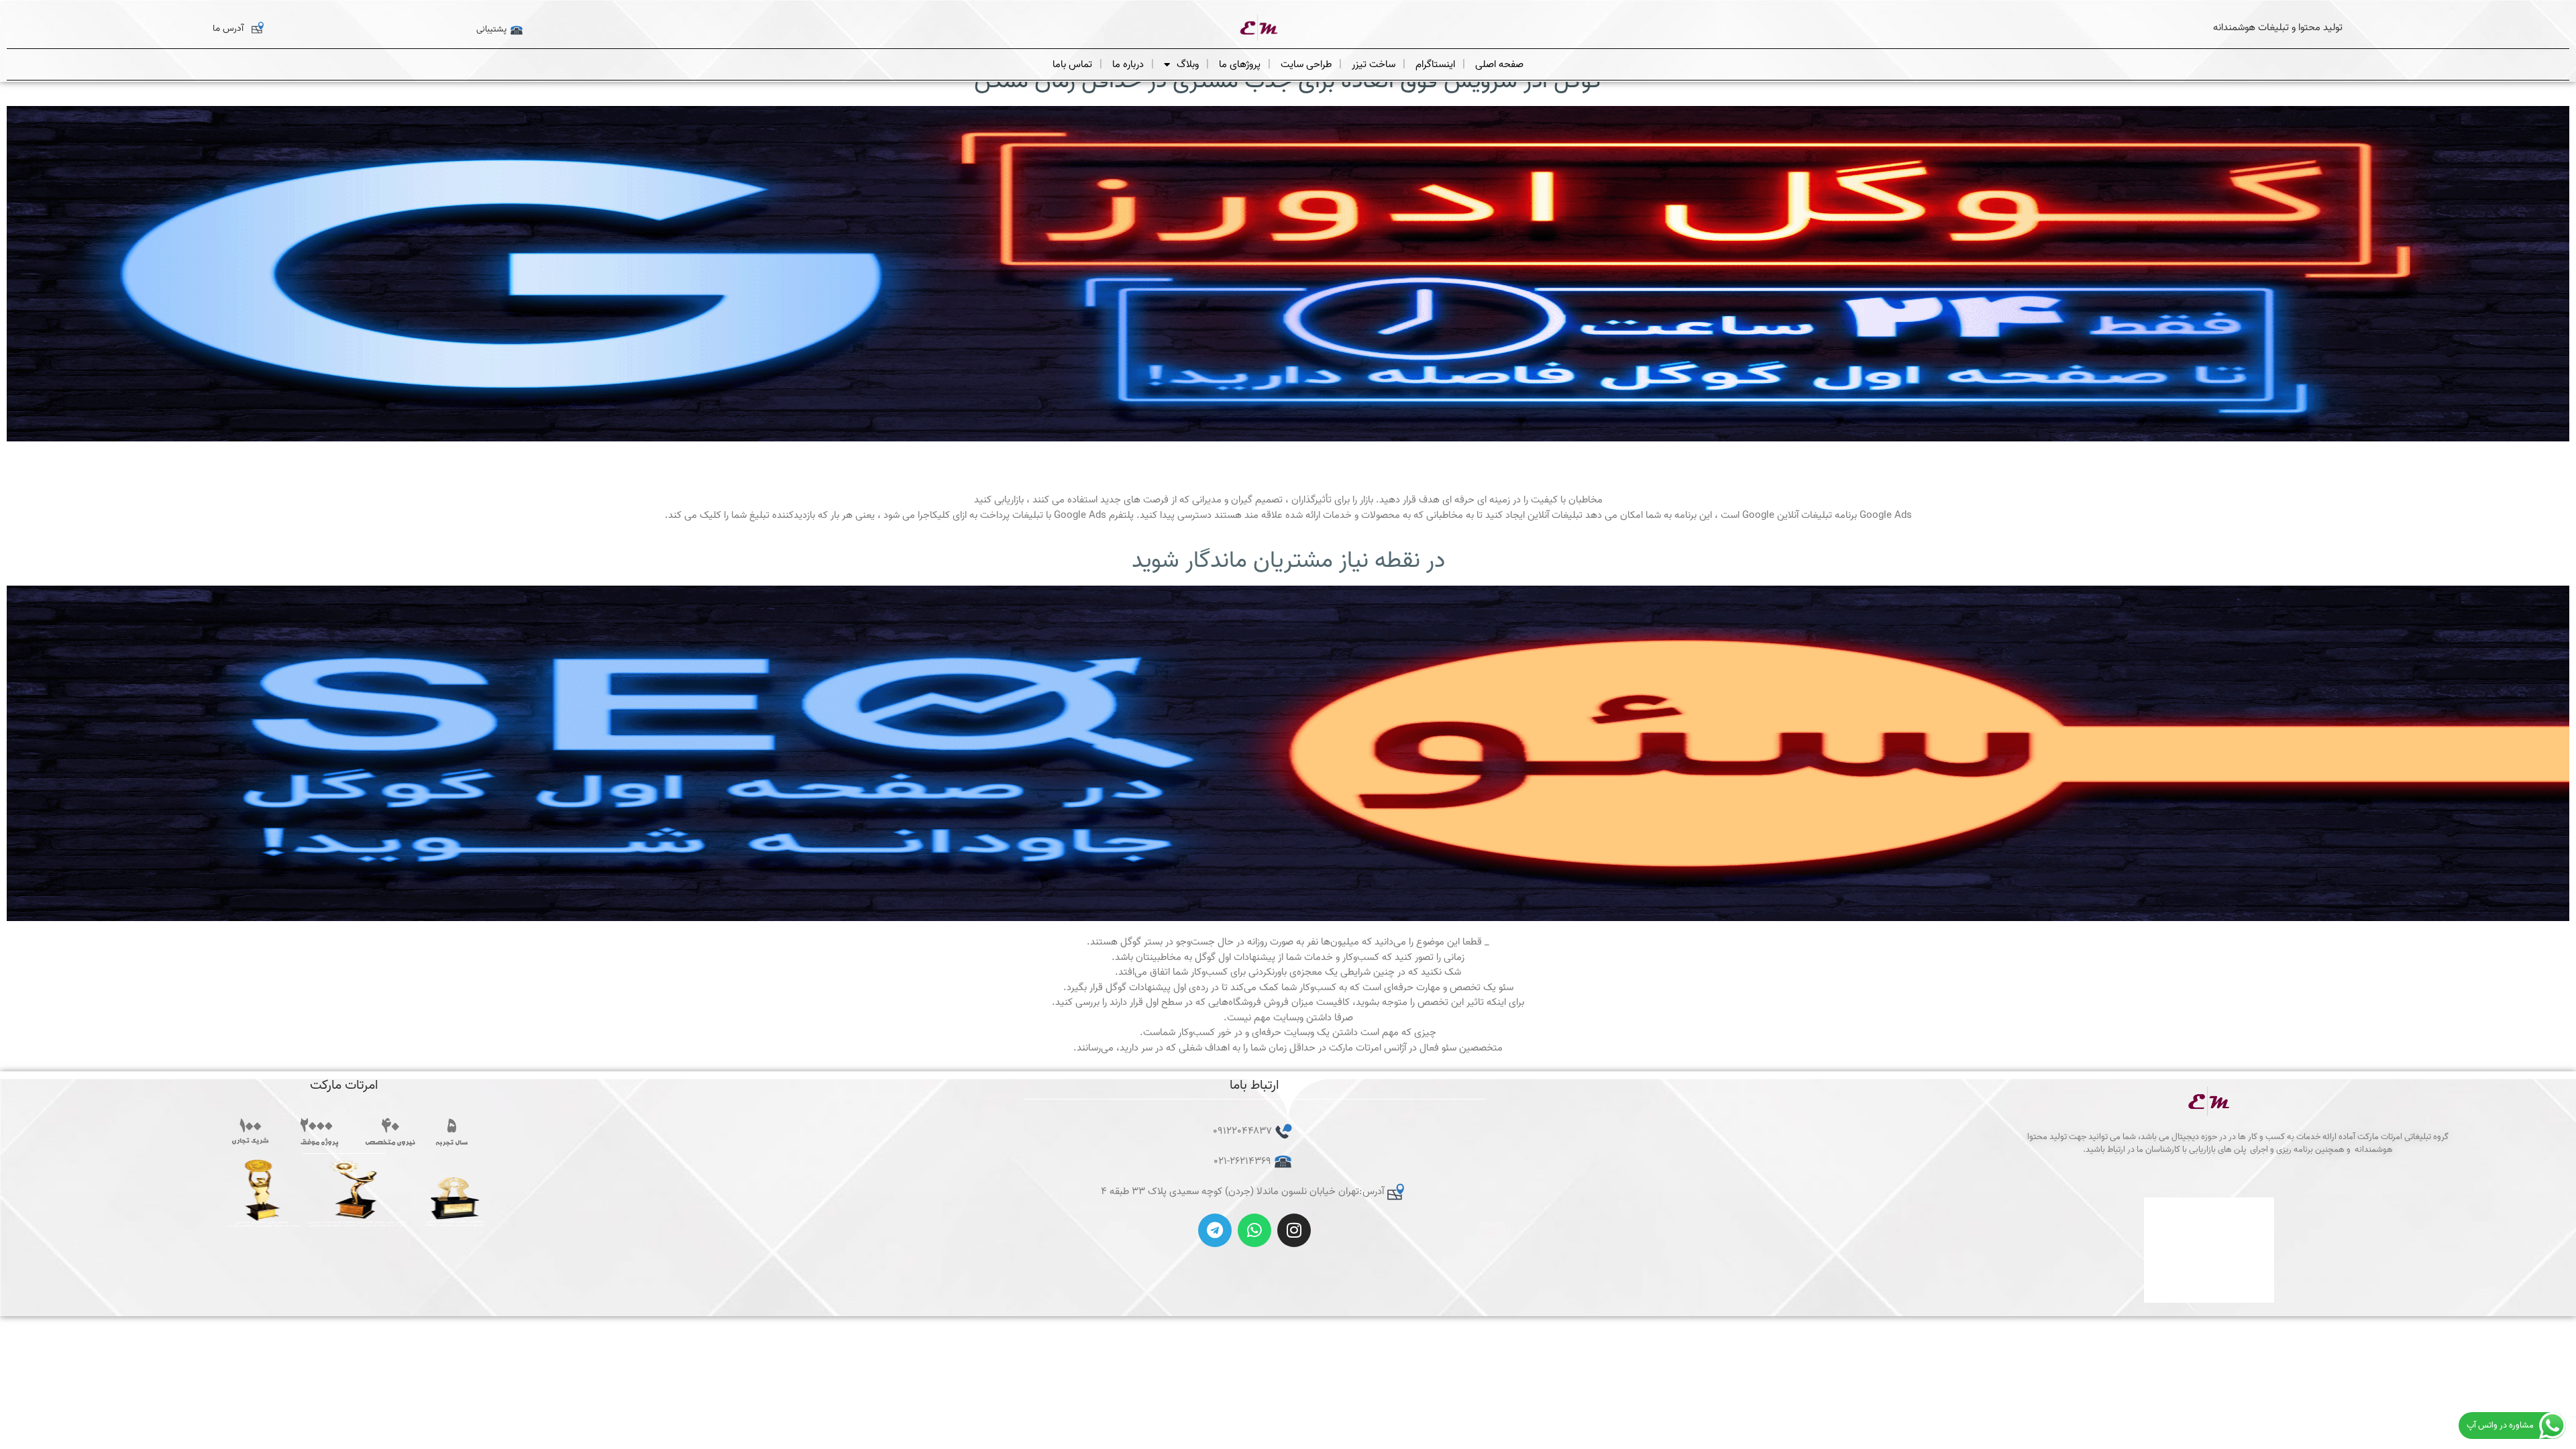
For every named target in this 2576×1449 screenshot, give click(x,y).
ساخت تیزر (1374, 64)
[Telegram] (1215, 1230)
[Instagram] (1294, 1230)
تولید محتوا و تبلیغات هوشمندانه (2278, 28)
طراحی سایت (1306, 64)
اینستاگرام (1435, 64)
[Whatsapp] (1254, 1230)
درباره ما (1128, 64)
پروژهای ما (1240, 64)
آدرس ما (228, 29)
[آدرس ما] (258, 28)
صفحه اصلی (1499, 64)
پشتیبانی (491, 29)
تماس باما (1072, 64)
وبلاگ (1188, 64)
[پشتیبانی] (517, 30)
